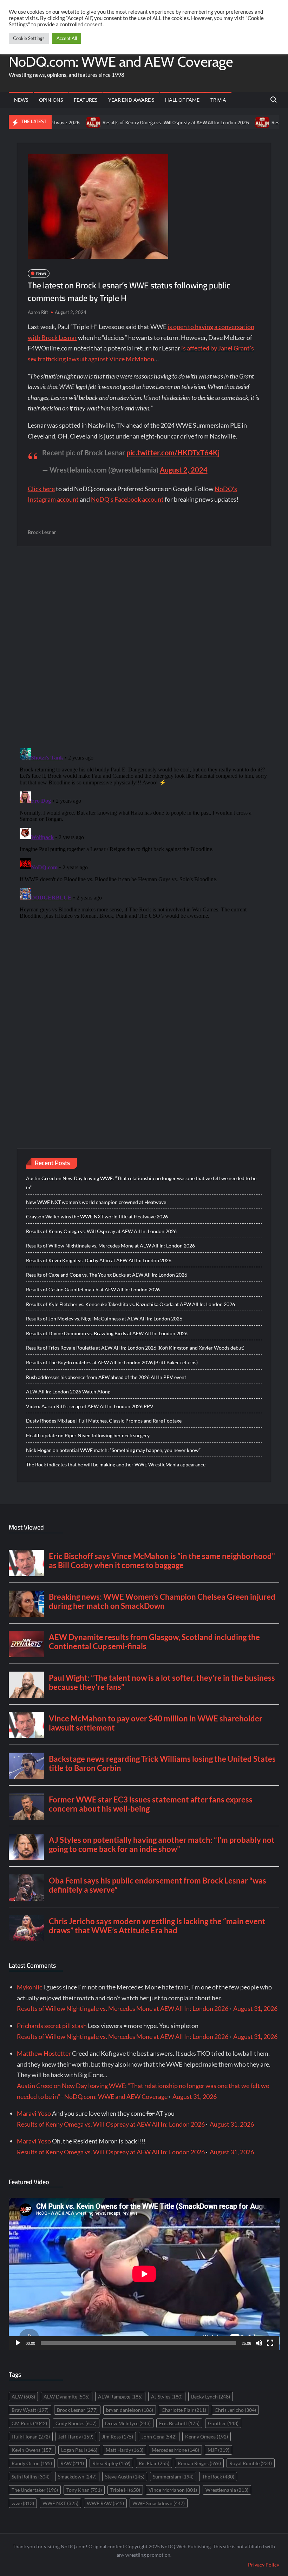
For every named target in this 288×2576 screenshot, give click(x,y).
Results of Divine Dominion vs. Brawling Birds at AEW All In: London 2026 (107, 1333)
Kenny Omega (207, 2437)
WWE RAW (105, 2503)
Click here (41, 489)
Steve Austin (125, 2477)
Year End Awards (131, 100)
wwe (23, 2503)
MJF (218, 2450)
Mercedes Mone (175, 2450)
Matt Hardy (125, 2450)
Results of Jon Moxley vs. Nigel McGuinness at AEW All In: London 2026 (104, 1319)
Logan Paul (79, 2450)
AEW (23, 2397)
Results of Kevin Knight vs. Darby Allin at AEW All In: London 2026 (99, 1260)
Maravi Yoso (34, 2113)
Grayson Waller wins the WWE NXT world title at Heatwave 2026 (97, 1216)
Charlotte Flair (184, 2410)
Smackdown (77, 2477)
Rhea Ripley (111, 2463)
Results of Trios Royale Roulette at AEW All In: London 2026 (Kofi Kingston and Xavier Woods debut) (135, 1348)
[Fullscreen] (270, 2343)
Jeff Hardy (76, 2437)
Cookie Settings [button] (29, 38)
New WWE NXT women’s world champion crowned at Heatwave (96, 1202)
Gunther (223, 2423)
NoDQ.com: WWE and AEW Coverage (121, 62)
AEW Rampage (120, 2397)
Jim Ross (117, 2437)
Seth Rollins (31, 2477)
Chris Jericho (235, 2410)
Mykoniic (30, 1987)
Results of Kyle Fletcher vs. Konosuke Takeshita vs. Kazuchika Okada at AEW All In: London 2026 (130, 1304)
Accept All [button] (67, 38)
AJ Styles (167, 2397)
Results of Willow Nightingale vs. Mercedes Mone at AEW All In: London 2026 (110, 1246)
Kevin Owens (32, 2450)
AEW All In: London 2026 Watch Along (68, 1391)
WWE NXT (60, 2503)
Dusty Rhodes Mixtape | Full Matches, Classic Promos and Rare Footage (104, 1421)
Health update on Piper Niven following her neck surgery (88, 1435)
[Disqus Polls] (144, 647)
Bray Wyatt (30, 2410)
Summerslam (173, 2477)
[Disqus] (144, 833)
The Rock (218, 2477)
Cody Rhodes (76, 2423)
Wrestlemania (227, 2490)
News (21, 100)
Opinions (51, 100)
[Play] (18, 2343)
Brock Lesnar (42, 532)
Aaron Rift (38, 312)
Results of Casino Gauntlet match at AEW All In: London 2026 (93, 1289)
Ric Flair (154, 2463)
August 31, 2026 (255, 2008)
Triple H (125, 2490)
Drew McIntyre (128, 2423)
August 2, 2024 (184, 470)
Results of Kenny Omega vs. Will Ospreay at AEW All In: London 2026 (132, 122)
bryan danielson (130, 2410)
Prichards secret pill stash (52, 2026)
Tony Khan (84, 2490)
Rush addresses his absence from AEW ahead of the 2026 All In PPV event (106, 1377)
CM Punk (29, 2423)
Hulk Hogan (31, 2437)
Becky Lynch (211, 2397)
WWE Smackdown (159, 2503)
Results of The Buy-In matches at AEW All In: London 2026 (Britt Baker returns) (112, 1362)
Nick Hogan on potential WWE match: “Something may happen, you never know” (113, 1450)
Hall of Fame (182, 100)
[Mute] (259, 2343)
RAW (72, 2463)
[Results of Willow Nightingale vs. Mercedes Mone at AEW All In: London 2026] (219, 122)
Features (86, 100)
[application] (144, 2274)
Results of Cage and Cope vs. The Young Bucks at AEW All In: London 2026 (107, 1275)
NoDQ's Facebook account (127, 499)
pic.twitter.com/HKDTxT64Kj (173, 453)
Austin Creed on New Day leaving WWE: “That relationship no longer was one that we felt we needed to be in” (141, 1183)
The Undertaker (35, 2490)
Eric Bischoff (179, 2423)
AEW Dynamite (67, 2397)
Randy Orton (32, 2463)
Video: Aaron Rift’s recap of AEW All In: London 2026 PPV (90, 1406)
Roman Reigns (199, 2463)
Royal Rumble (251, 2463)
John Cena (159, 2437)
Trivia (218, 100)
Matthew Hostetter (44, 2053)
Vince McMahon (173, 2490)
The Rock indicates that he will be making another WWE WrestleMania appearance (116, 1464)
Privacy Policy (264, 2565)
